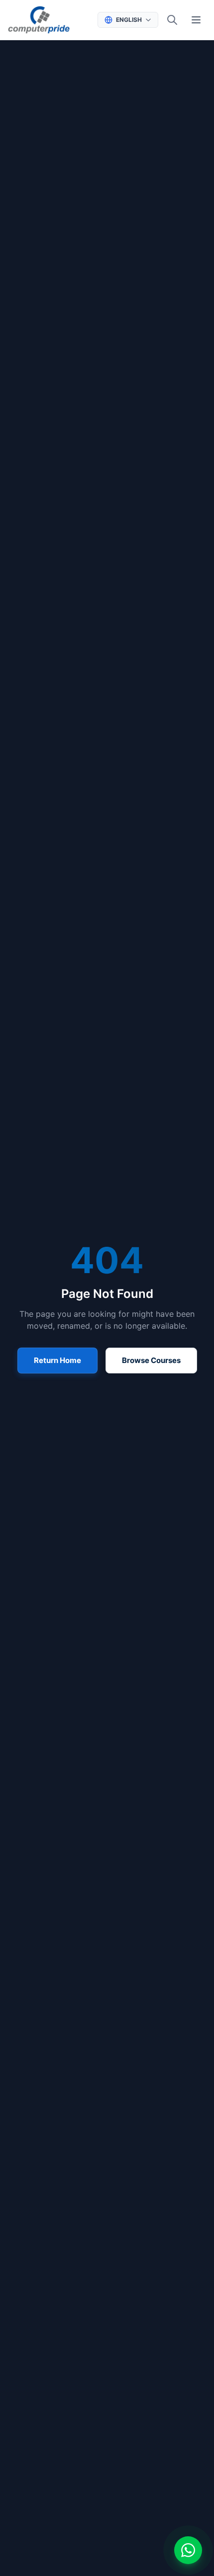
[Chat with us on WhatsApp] (188, 2550)
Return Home (57, 1360)
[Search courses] (172, 20)
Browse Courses (151, 1360)
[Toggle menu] (196, 20)
